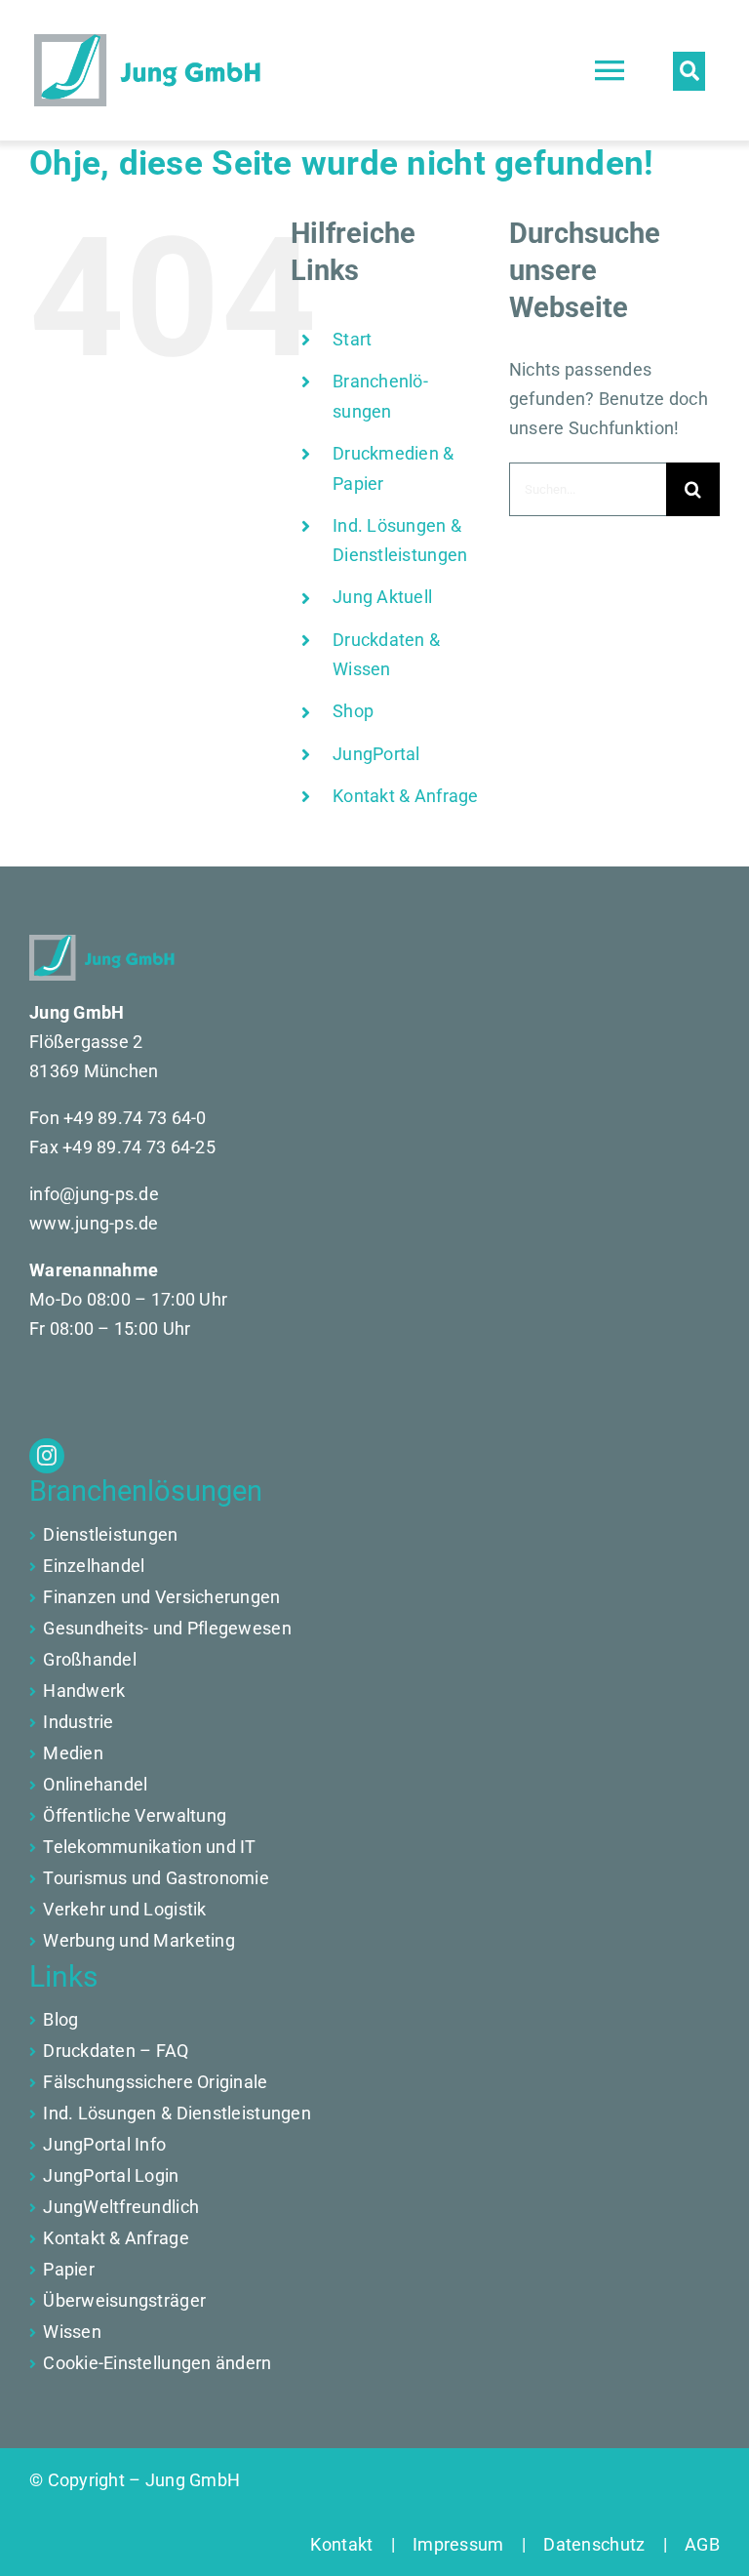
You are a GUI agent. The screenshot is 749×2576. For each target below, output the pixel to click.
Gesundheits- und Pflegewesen (167, 1628)
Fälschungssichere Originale (155, 2082)
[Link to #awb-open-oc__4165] (689, 71)
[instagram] (47, 1456)
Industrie (78, 1722)
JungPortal (376, 754)
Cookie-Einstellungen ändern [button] (157, 2363)
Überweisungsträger (124, 2300)
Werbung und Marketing (139, 1940)
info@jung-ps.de (94, 1194)
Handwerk (84, 1690)
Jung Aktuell (382, 597)
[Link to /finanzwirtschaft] (33, 1567)
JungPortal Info (104, 2144)
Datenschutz (594, 2544)
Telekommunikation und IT (149, 1847)
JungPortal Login (111, 2175)
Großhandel (90, 1659)
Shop (353, 711)
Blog (60, 2019)
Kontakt (350, 2544)
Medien (73, 1753)
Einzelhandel (94, 1566)
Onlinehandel (95, 1784)
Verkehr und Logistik (124, 1909)
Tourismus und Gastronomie (156, 1878)
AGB (693, 2544)
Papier (69, 2269)
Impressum (458, 2544)
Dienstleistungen (110, 1534)
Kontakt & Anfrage (406, 796)
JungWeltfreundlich (121, 2207)
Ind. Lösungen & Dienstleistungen (177, 2113)
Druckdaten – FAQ (116, 2051)
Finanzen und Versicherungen (161, 1597)
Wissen (72, 2332)
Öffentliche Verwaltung (135, 1815)
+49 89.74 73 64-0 (135, 1118)
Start (352, 339)
